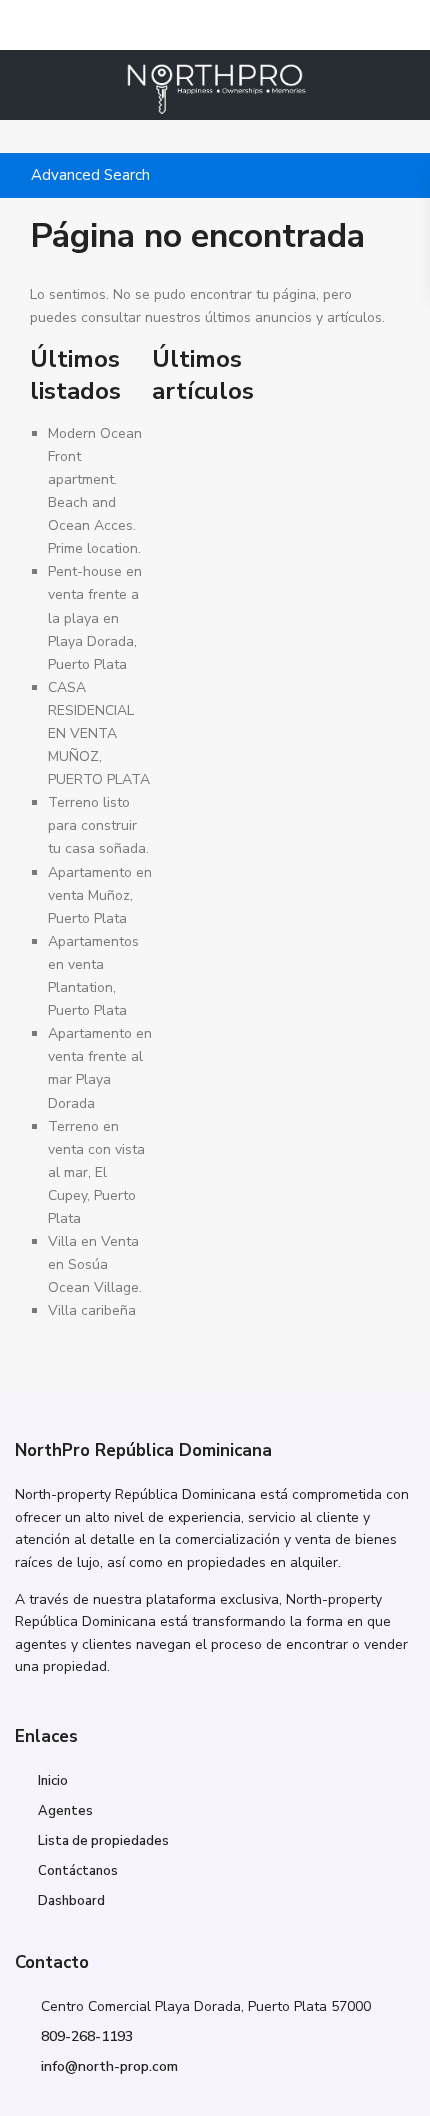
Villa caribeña (92, 1310)
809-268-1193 (87, 2036)
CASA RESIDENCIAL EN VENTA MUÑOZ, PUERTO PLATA (99, 733)
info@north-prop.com (109, 2066)
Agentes (65, 1811)
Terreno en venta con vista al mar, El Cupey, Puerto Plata (96, 1172)
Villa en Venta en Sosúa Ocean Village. (95, 1264)
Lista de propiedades (103, 1841)
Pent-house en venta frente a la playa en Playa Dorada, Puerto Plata (95, 617)
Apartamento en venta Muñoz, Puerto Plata (100, 895)
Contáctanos (78, 1871)
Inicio (53, 1781)
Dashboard (71, 1901)
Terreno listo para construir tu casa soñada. (98, 825)
